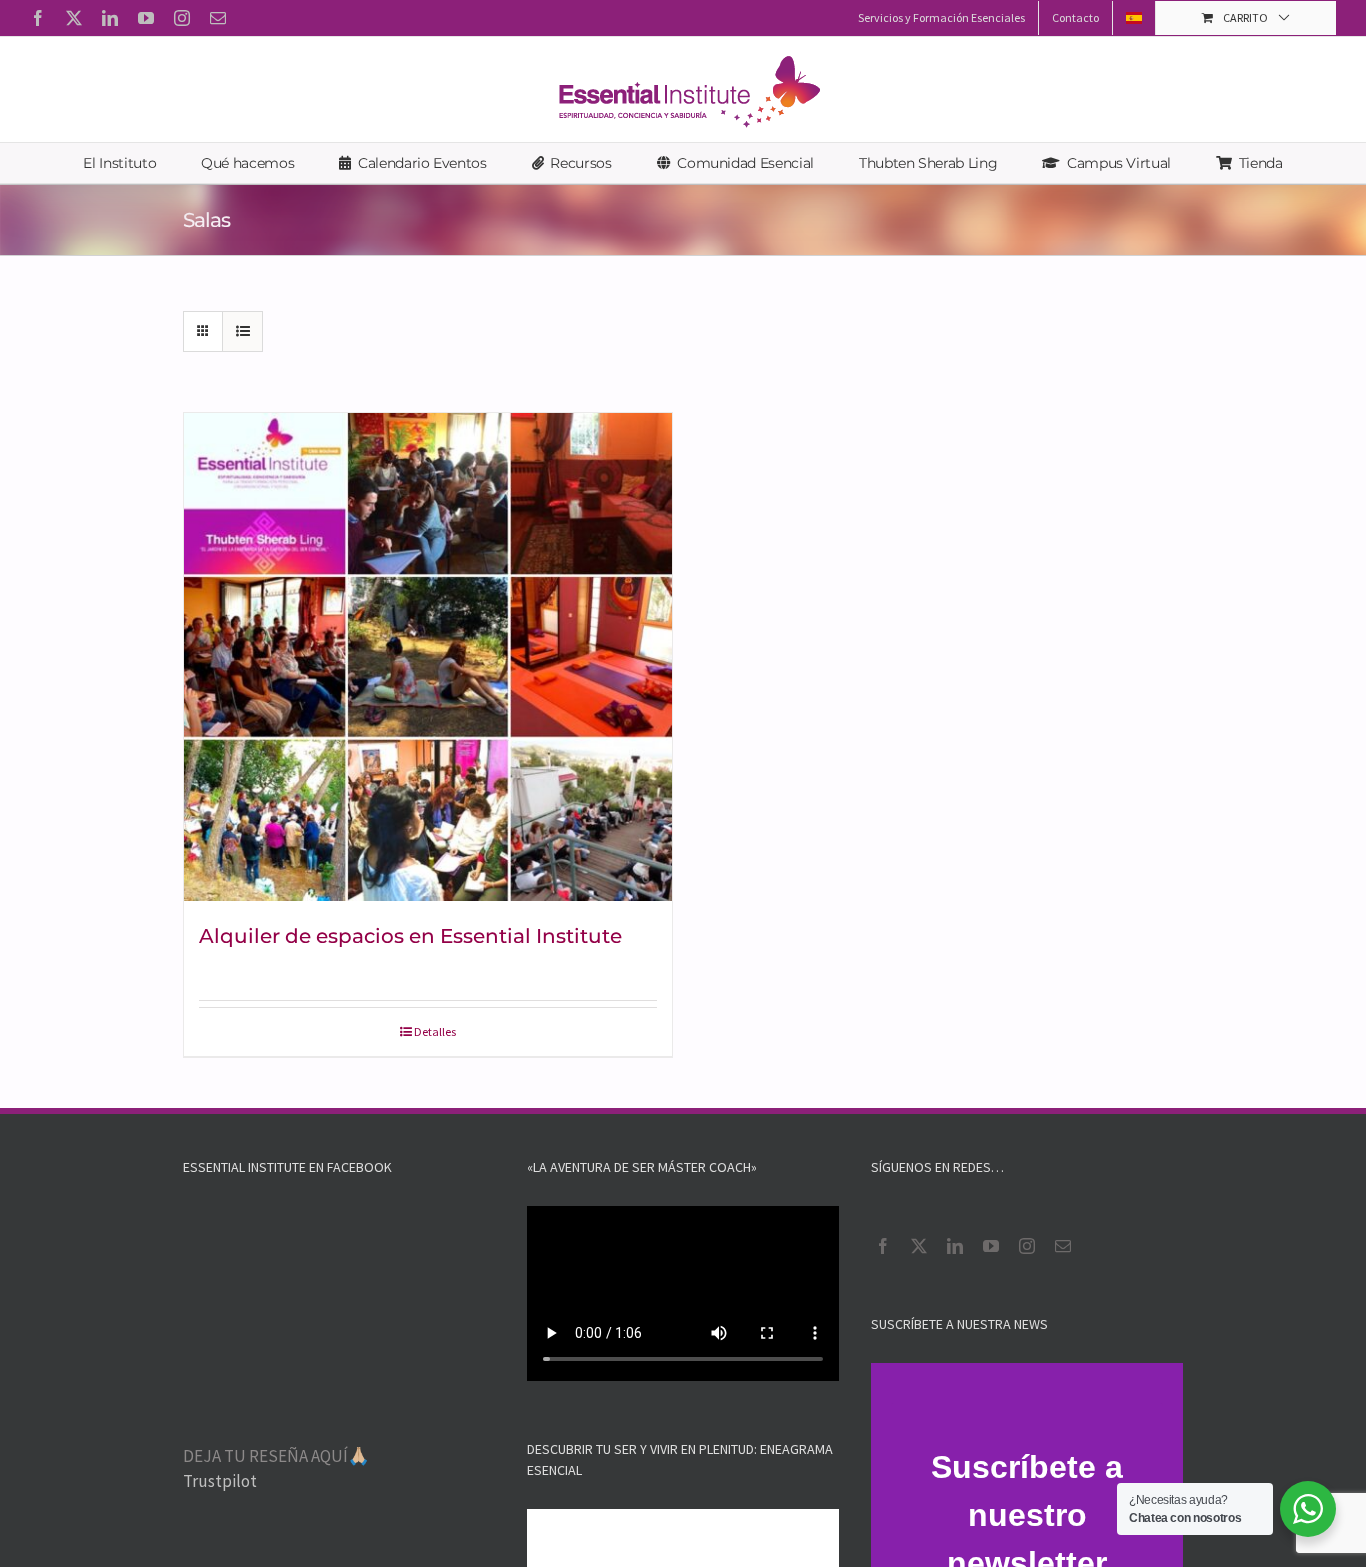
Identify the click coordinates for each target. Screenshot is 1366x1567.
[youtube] (991, 1246)
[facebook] (883, 1246)
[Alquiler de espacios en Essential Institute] (428, 657)
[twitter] (919, 1246)
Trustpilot (220, 1481)
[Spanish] (1134, 18)
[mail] (1063, 1246)
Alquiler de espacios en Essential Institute (410, 936)
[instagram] (1027, 1246)
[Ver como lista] (242, 331)
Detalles (435, 1031)
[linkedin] (955, 1246)
